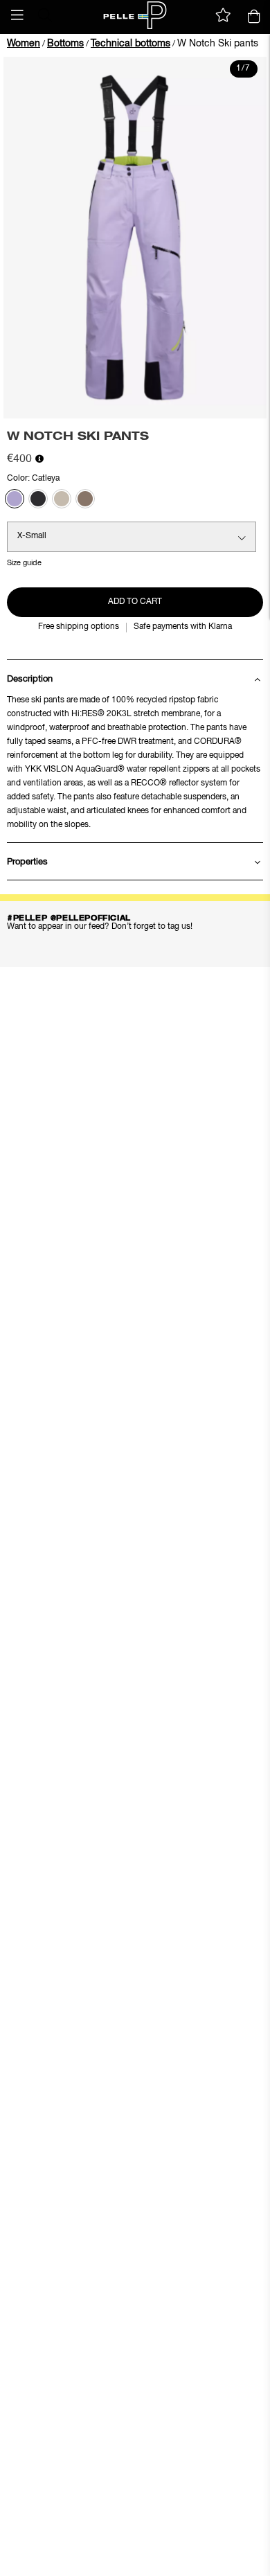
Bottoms (65, 44)
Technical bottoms (130, 44)
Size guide (24, 563)
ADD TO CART (135, 602)
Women (24, 44)
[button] (17, 15)
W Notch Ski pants (218, 44)
